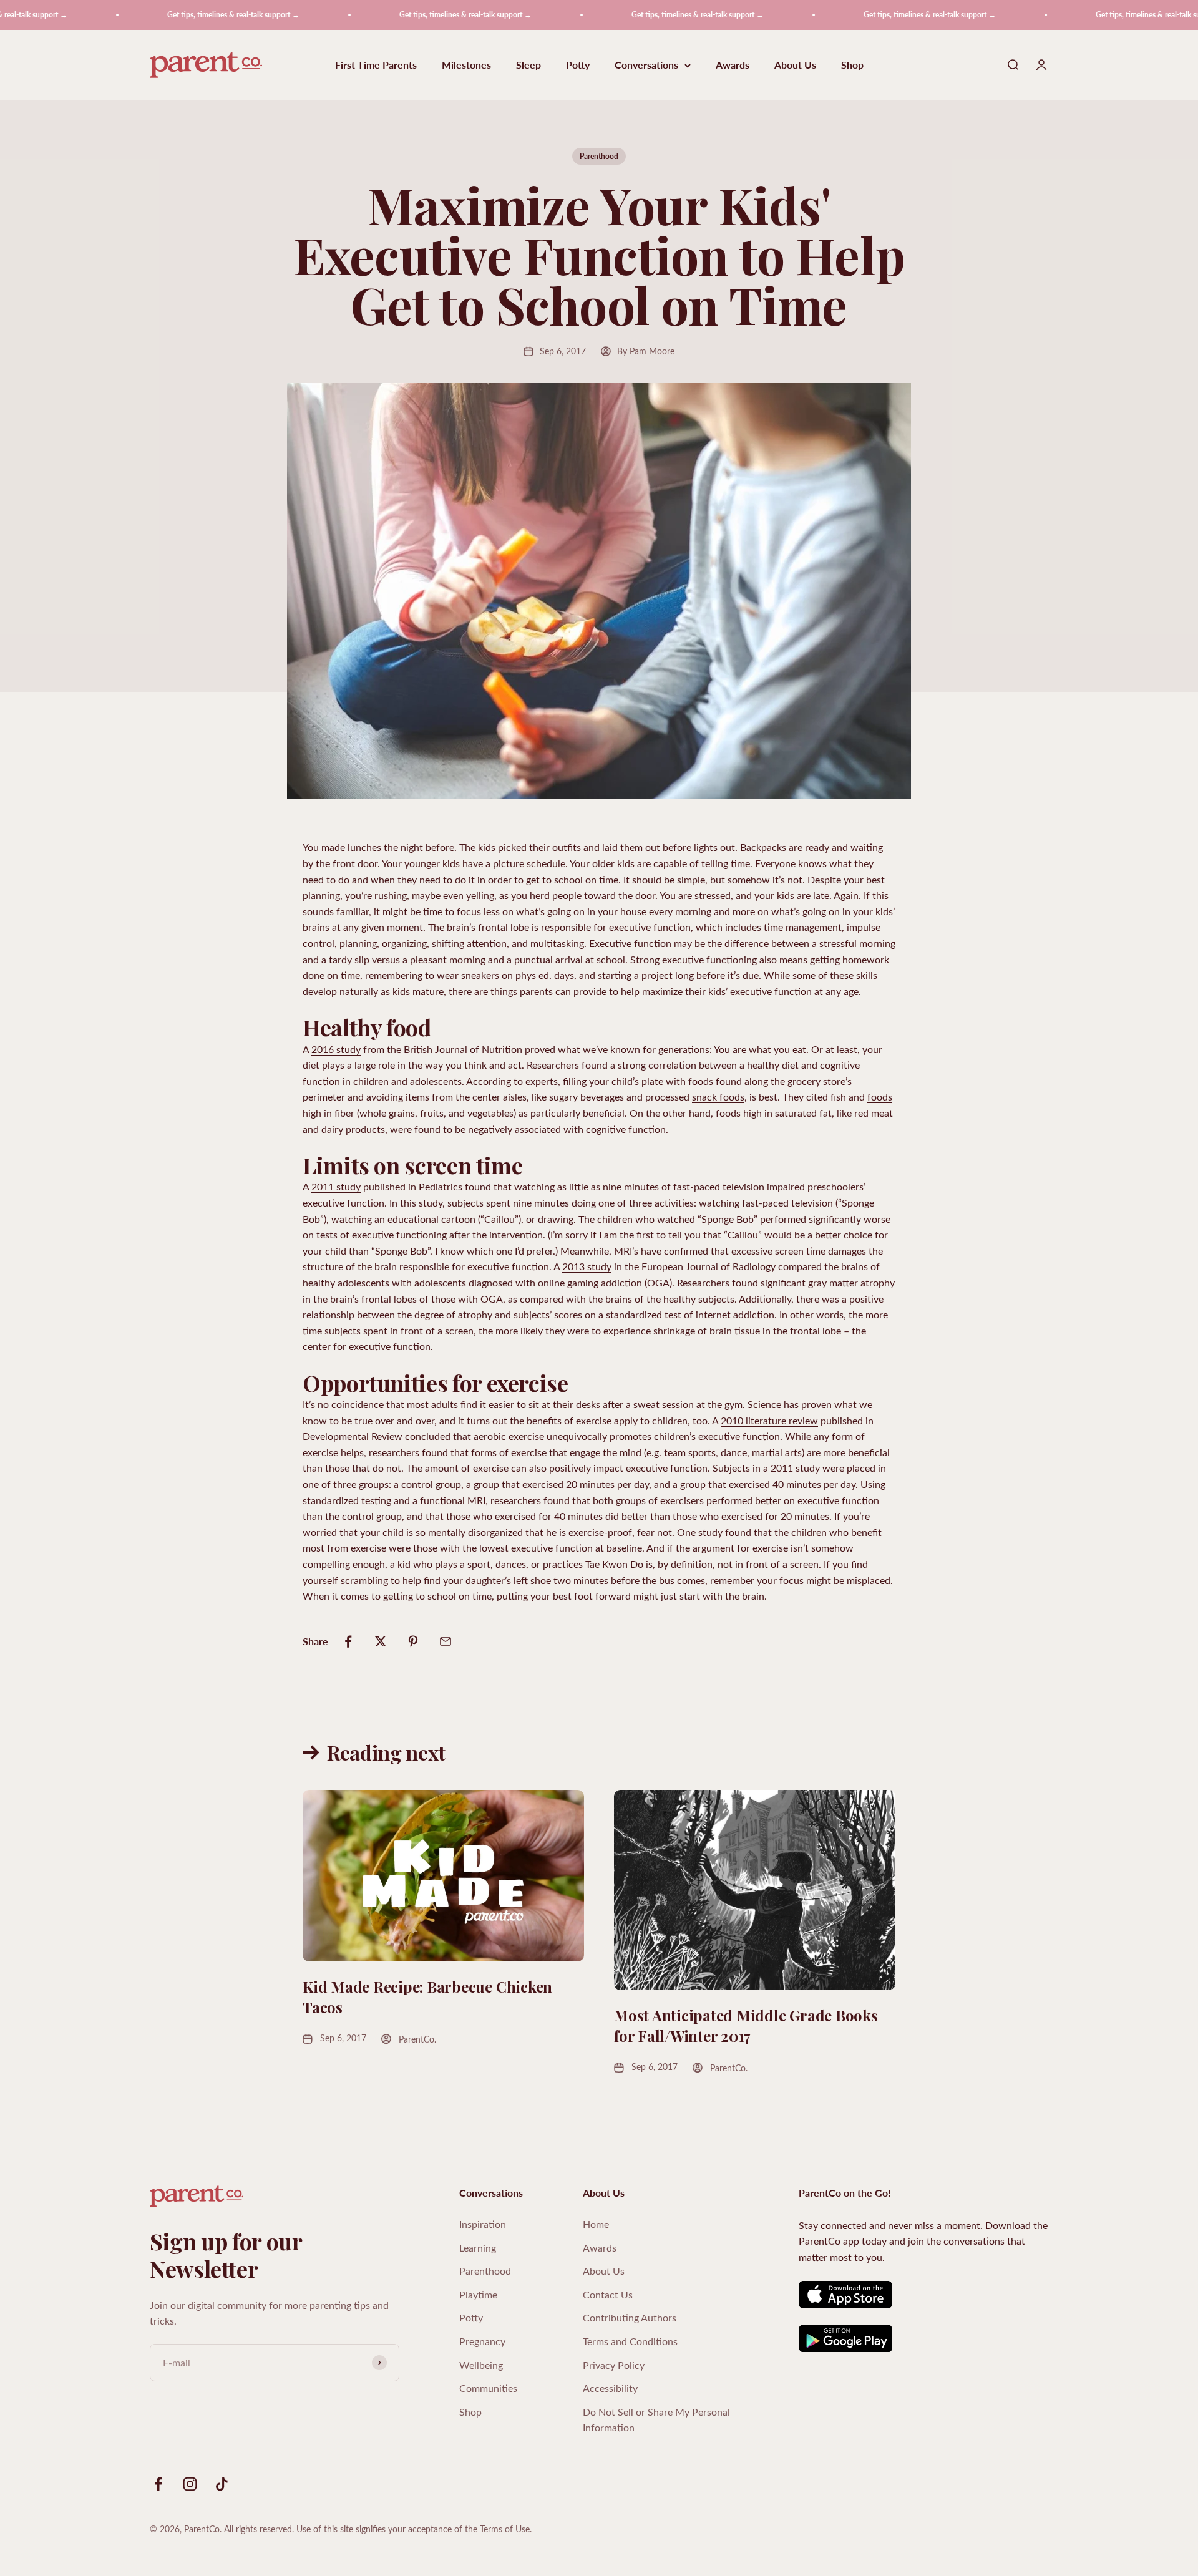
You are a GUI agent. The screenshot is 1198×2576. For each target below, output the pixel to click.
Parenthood (599, 156)
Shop (852, 65)
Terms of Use (505, 2529)
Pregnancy (482, 2341)
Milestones (466, 65)
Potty (578, 65)
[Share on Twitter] (381, 1641)
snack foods (718, 1096)
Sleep (528, 65)
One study (700, 1532)
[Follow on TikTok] (222, 2484)
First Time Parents (376, 65)
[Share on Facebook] (348, 1641)
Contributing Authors (630, 2317)
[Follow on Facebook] (158, 2484)
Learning (478, 2248)
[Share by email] (446, 1641)
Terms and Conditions (630, 2341)
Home (596, 2224)
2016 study (336, 1049)
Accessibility (610, 2388)
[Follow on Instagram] (190, 2484)
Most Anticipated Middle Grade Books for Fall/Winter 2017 (746, 2026)
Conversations (646, 65)
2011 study (336, 1186)
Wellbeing (481, 2365)
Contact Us (608, 2294)
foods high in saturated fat (774, 1113)
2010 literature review (769, 1420)
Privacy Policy (614, 2365)
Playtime (478, 2294)
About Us (795, 65)
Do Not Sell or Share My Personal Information (656, 2420)
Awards (733, 65)
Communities (488, 2388)
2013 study (587, 1266)
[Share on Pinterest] (413, 1641)
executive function (650, 927)
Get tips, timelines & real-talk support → (176, 15)
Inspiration (483, 2224)
